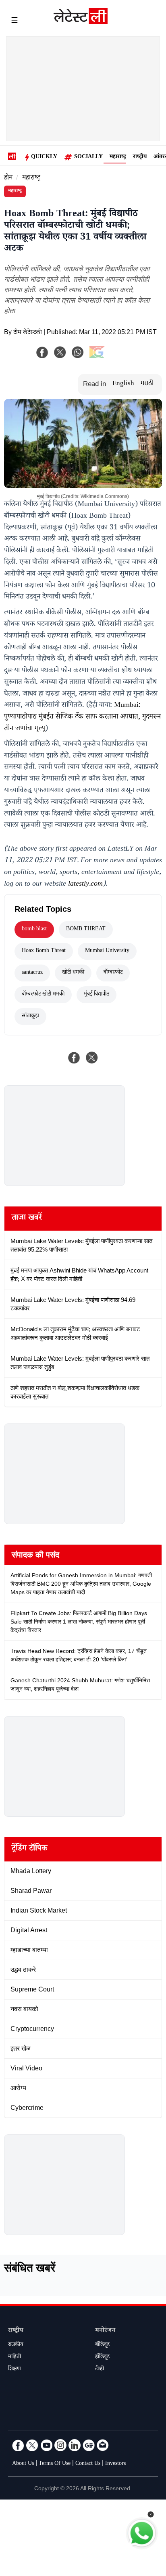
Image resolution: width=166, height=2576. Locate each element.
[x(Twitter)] (60, 352)
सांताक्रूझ (30, 1016)
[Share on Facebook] (74, 1058)
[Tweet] (92, 1058)
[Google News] (89, 2445)
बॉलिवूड (102, 2345)
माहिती (15, 2357)
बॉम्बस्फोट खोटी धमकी (43, 995)
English (123, 384)
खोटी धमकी (73, 973)
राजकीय (16, 2345)
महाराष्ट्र (118, 157)
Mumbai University (107, 951)
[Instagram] (60, 2445)
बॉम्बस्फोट (113, 973)
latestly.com (85, 884)
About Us (23, 2464)
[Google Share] (110, 357)
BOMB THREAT (86, 930)
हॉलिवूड (102, 2357)
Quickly (44, 157)
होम (8, 179)
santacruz (32, 973)
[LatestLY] (81, 22)
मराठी (147, 384)
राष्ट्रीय (140, 157)
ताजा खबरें (27, 1219)
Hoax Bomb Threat (44, 951)
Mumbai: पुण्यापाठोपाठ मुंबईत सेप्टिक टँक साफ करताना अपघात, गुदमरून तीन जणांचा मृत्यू (82, 717)
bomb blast (34, 930)
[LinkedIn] (75, 2445)
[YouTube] (46, 2445)
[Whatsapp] (78, 352)
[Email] (103, 2445)
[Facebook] (42, 352)
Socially (88, 157)
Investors (115, 2464)
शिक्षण (15, 2369)
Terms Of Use (55, 2464)
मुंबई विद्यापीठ (96, 995)
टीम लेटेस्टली (28, 333)
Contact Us (88, 2464)
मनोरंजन (105, 2331)
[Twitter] (32, 2445)
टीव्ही (100, 2369)
